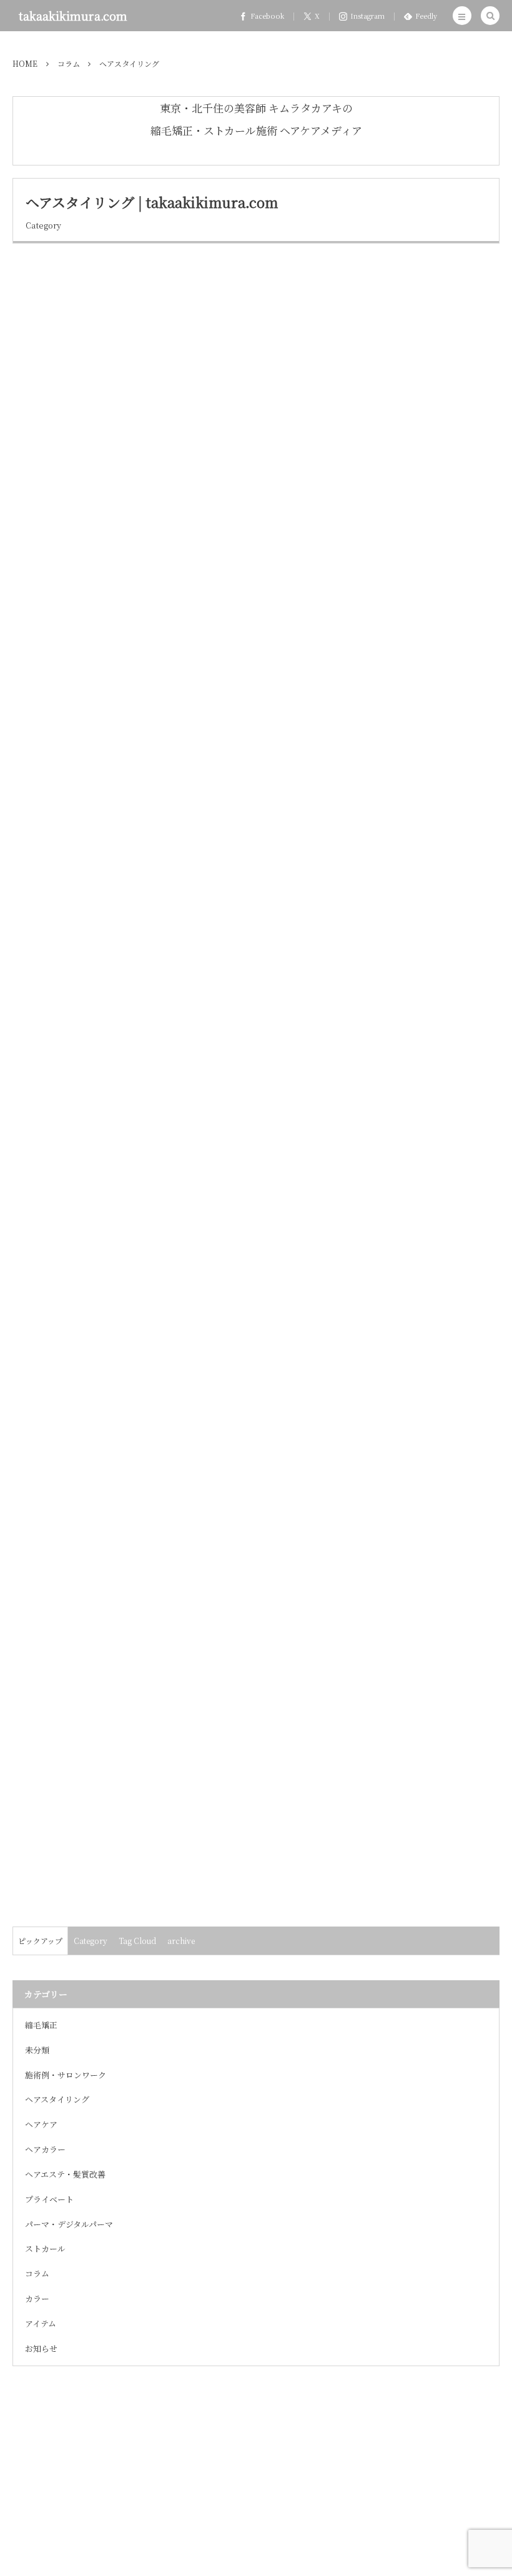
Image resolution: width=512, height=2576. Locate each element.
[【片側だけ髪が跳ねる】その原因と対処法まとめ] (119, 1514)
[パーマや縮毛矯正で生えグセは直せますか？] (119, 685)
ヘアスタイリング (49, 278)
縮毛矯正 (41, 2025)
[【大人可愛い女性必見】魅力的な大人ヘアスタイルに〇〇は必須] (119, 1790)
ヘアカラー (45, 2149)
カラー (37, 2298)
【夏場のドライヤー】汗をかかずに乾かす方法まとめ (145, 308)
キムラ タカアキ (461, 500)
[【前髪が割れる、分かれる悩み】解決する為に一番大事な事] (119, 961)
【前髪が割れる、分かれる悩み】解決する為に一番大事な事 (160, 861)
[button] (462, 16)
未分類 (37, 2050)
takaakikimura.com (73, 16)
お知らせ (41, 2348)
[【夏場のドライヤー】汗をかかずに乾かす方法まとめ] (119, 408)
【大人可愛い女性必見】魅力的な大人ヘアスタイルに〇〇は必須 (170, 1690)
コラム (37, 2273)
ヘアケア (41, 2124)
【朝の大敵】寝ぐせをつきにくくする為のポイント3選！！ (158, 1137)
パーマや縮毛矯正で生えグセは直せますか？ (126, 584)
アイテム (41, 2323)
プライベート (49, 2199)
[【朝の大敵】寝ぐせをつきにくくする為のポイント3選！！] (119, 1238)
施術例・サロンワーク (66, 2075)
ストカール (45, 2248)
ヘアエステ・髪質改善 (65, 2174)
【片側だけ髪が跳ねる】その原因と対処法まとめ (135, 1414)
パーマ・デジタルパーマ (69, 2224)
